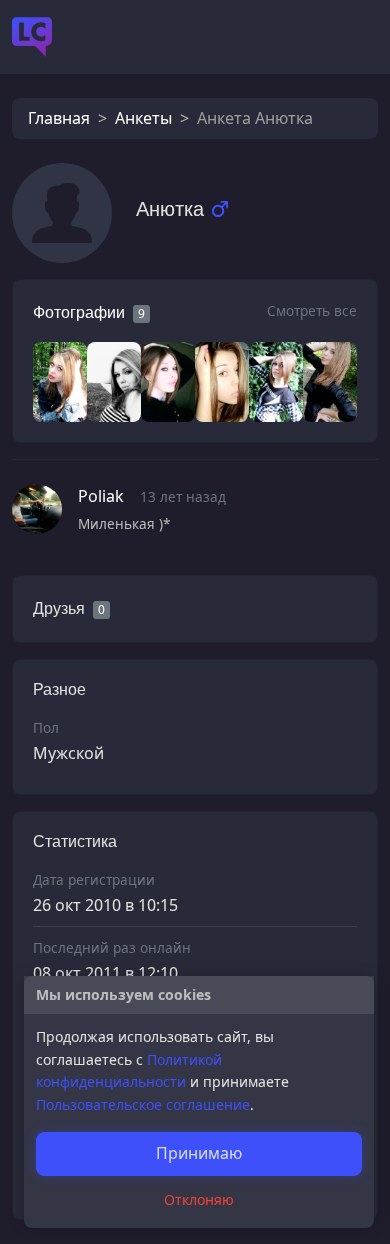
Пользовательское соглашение (143, 1104)
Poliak (101, 496)
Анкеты (143, 118)
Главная (59, 118)
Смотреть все (312, 310)
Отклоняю (199, 1199)
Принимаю (199, 1153)
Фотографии (79, 312)
